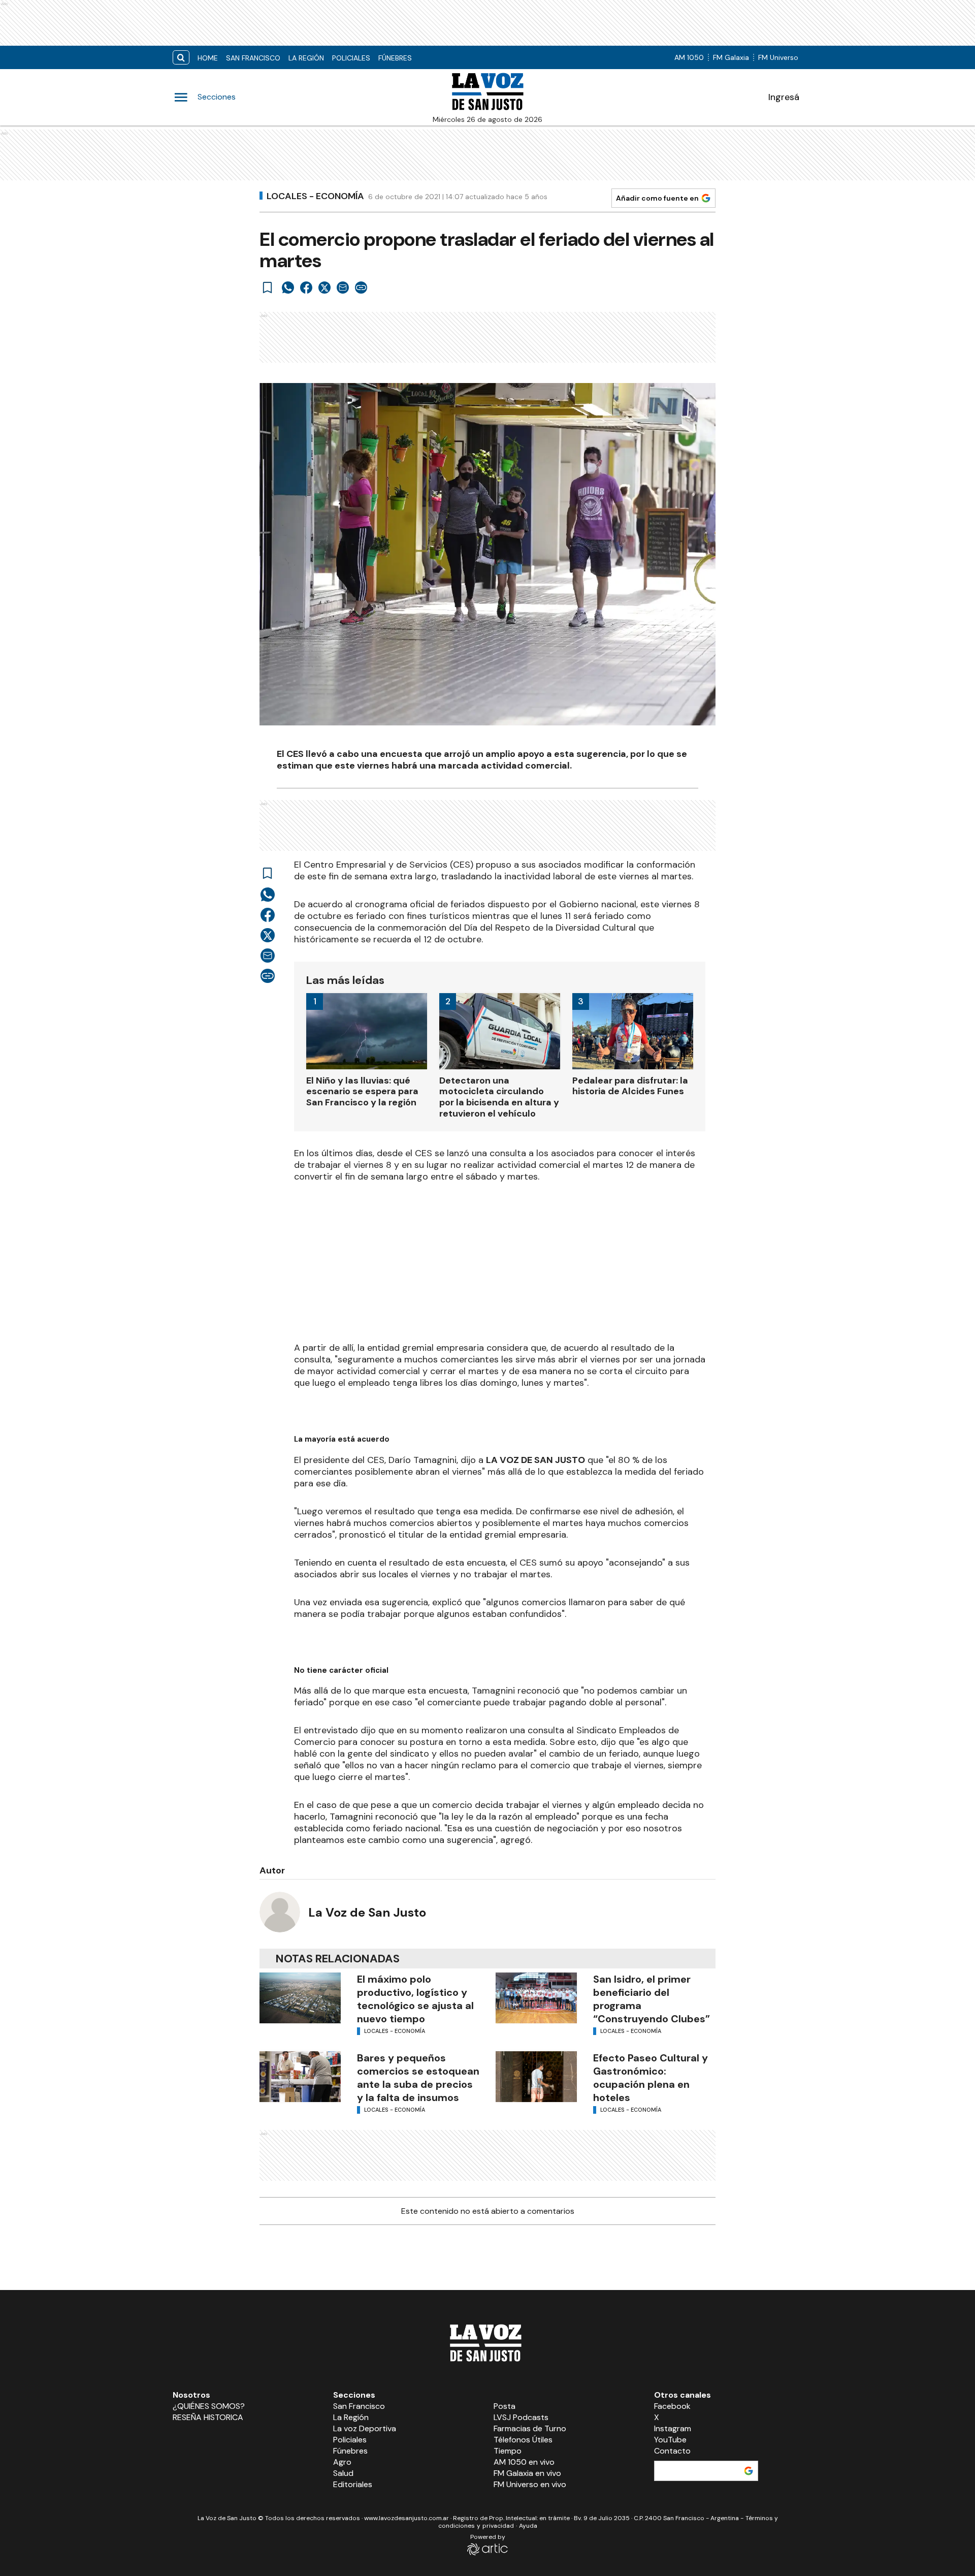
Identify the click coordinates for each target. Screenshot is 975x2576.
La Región (306, 58)
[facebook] (306, 288)
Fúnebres (395, 58)
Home (208, 58)
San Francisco (253, 58)
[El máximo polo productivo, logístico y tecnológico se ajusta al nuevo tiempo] (300, 1998)
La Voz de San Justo (367, 1912)
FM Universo (778, 57)
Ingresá (784, 97)
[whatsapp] (288, 288)
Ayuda (528, 2526)
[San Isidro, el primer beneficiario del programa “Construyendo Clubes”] (536, 1998)
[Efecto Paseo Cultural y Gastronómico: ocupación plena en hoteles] (536, 2077)
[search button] (181, 58)
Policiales (351, 58)
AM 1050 (689, 57)
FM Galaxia (731, 57)
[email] (343, 288)
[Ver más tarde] (268, 288)
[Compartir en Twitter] (324, 288)
